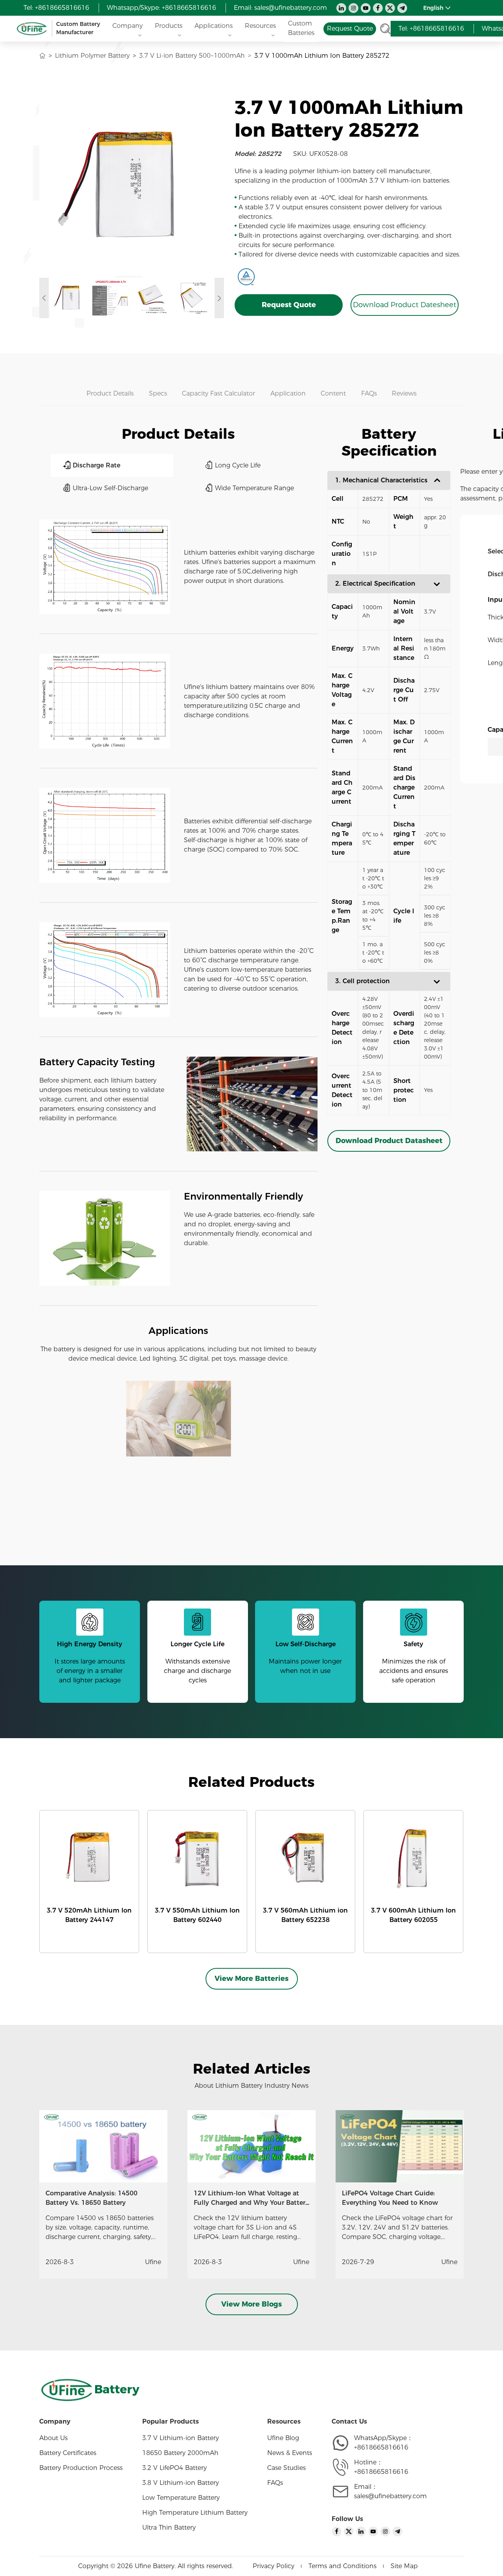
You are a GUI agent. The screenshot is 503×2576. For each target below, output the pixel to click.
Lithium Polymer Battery (92, 56)
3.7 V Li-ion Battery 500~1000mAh (192, 56)
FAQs (275, 2483)
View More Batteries (251, 1979)
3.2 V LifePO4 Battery (174, 2468)
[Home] (42, 56)
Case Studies (286, 2468)
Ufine (153, 2262)
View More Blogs (251, 2304)
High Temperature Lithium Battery (195, 2513)
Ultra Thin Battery (169, 2527)
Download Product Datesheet (405, 305)
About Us (53, 2438)
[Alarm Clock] (178, 1419)
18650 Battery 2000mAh (180, 2453)
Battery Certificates (68, 2453)
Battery (117, 2389)
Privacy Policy (274, 2566)
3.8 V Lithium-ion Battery (181, 2483)
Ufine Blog (283, 2438)
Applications (214, 26)
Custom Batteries (301, 28)
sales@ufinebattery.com (291, 8)
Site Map (404, 2566)
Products (169, 26)
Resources (260, 26)
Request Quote (289, 305)
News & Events (290, 2453)
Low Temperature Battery (181, 2498)
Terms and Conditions (342, 2566)
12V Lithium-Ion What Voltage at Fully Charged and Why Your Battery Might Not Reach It (251, 2203)
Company (128, 26)
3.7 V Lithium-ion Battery (181, 2438)
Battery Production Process (81, 2468)
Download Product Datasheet (389, 1141)
